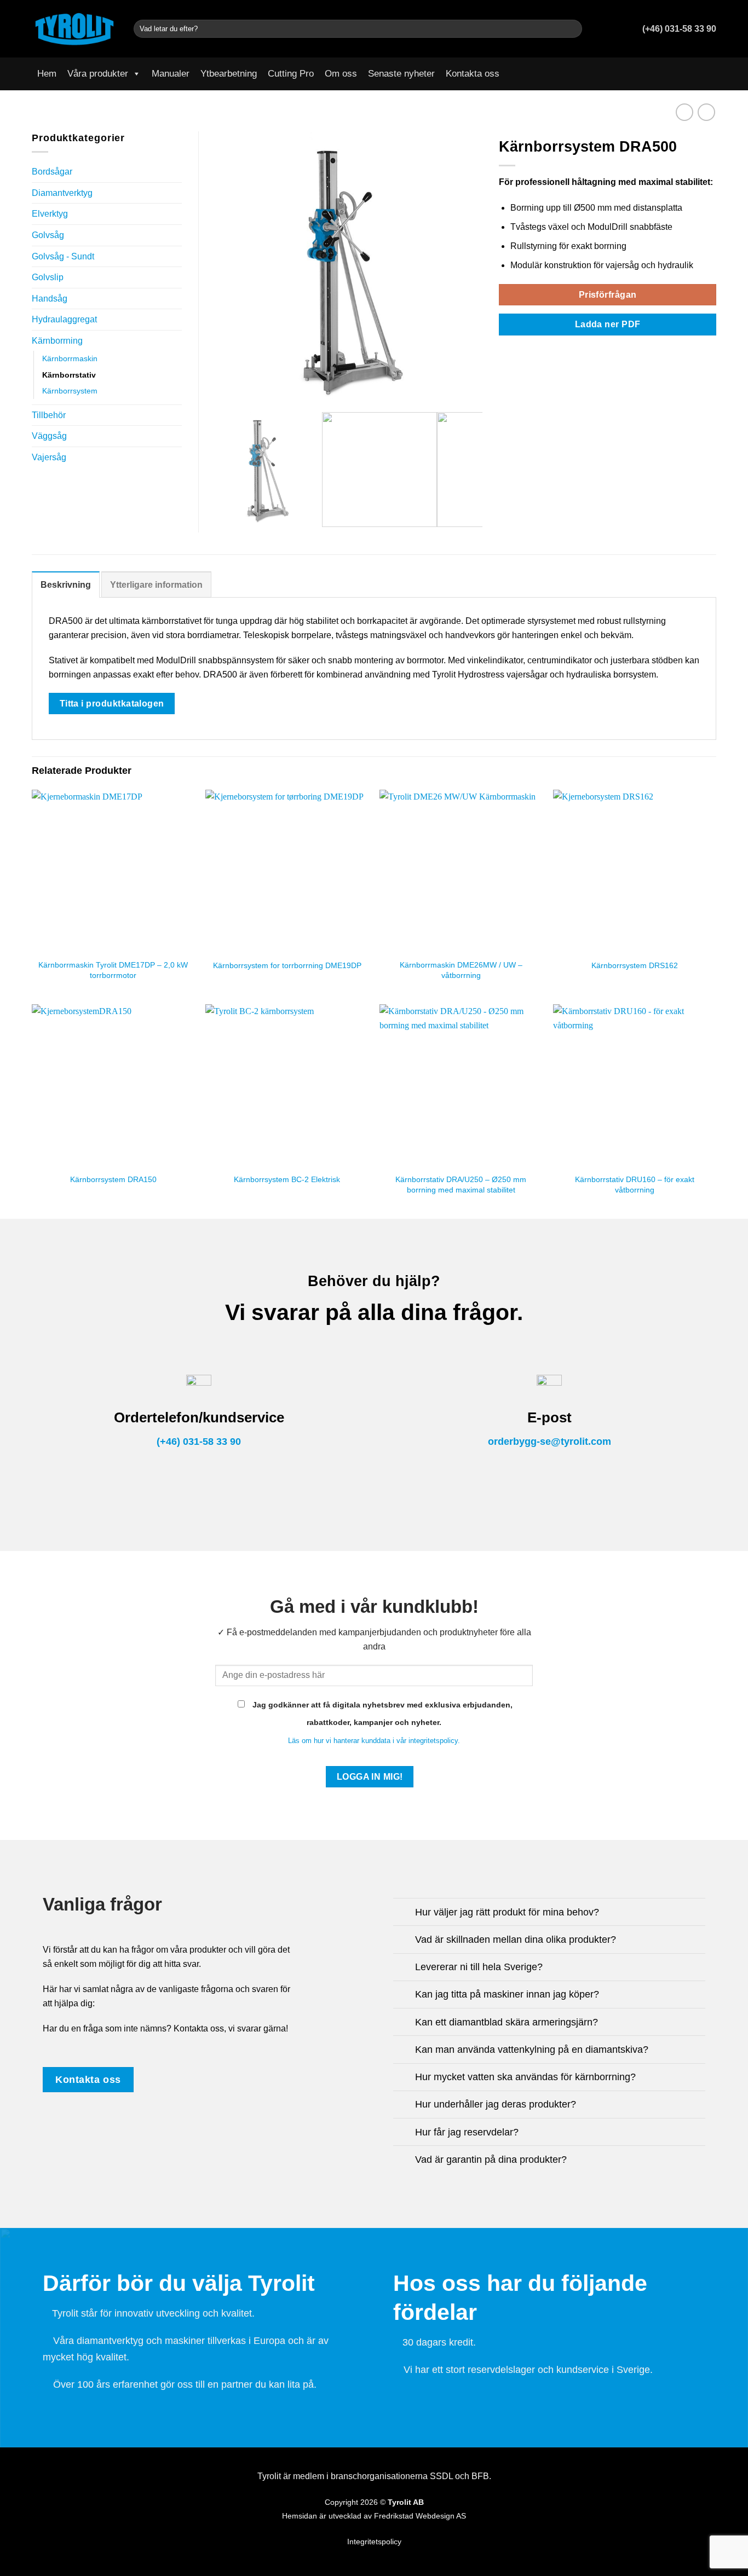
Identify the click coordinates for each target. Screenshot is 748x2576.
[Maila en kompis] (532, 351)
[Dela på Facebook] (505, 351)
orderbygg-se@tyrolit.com (550, 1442)
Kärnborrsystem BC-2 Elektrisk (287, 1179)
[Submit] (572, 29)
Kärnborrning (57, 341)
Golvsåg (48, 235)
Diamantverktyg (62, 193)
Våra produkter (98, 74)
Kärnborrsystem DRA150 (113, 1179)
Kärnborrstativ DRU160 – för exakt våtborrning (635, 1185)
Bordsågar (52, 172)
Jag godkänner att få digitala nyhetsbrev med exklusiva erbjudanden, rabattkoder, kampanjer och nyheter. (381, 1714)
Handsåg (50, 299)
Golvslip (48, 277)
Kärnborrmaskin (70, 358)
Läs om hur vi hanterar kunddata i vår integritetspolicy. (374, 1741)
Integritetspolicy (374, 2542)
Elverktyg (50, 214)
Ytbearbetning (229, 74)
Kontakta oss (473, 74)
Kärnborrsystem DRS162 (635, 965)
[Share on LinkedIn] (546, 351)
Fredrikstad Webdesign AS (420, 2516)
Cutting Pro (291, 74)
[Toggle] (404, 1913)
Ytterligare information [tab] (156, 585)
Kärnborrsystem (70, 391)
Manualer (171, 74)
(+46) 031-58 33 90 (199, 1442)
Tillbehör (49, 415)
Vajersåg (49, 457)
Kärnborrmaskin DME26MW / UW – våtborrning (461, 970)
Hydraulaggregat (64, 319)
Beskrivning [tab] (66, 585)
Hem (47, 74)
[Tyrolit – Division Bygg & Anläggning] (74, 28)
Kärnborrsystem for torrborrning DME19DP (287, 965)
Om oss (341, 74)
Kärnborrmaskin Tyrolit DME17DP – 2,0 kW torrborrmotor (113, 970)
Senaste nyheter (401, 74)
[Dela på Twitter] (519, 351)
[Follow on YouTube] (709, 74)
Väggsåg (49, 436)
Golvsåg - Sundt (63, 256)
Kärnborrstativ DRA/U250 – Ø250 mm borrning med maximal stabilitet (461, 1185)
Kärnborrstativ (69, 375)
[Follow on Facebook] (695, 74)
